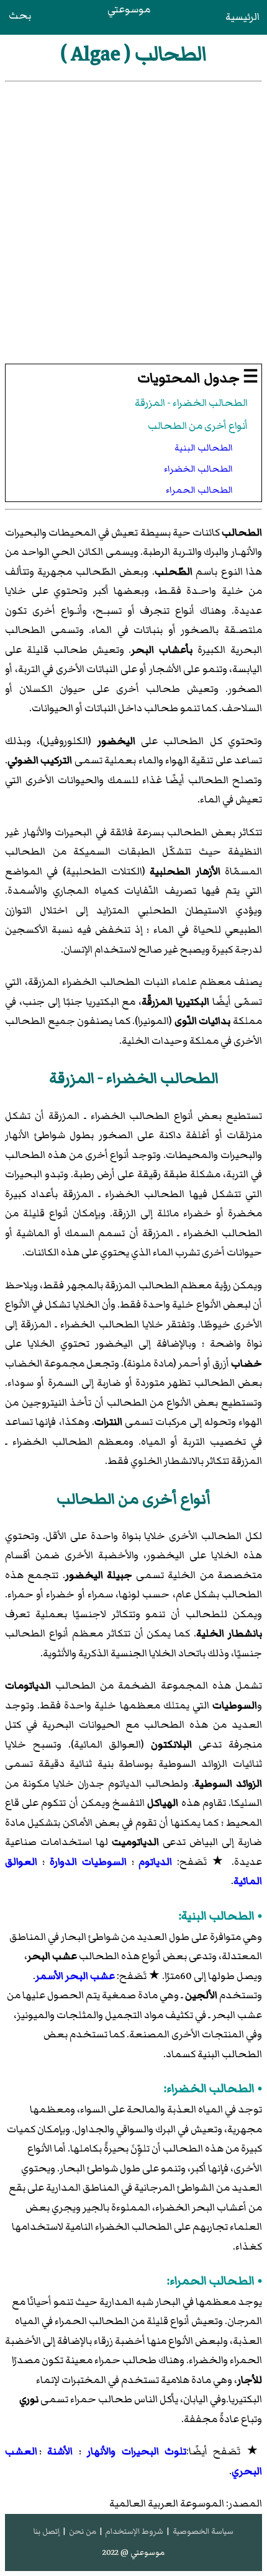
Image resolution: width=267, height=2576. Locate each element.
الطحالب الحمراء (199, 490)
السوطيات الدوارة (88, 1862)
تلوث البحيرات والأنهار (137, 2451)
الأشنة (60, 2451)
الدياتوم (155, 1862)
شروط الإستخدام (134, 2531)
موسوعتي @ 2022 (133, 2552)
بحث (20, 16)
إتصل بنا (47, 2531)
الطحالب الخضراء (198, 469)
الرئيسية (242, 17)
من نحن (83, 2531)
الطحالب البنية (204, 448)
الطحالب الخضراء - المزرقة (191, 403)
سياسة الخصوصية (203, 2531)
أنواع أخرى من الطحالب (198, 426)
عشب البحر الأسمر (75, 1976)
